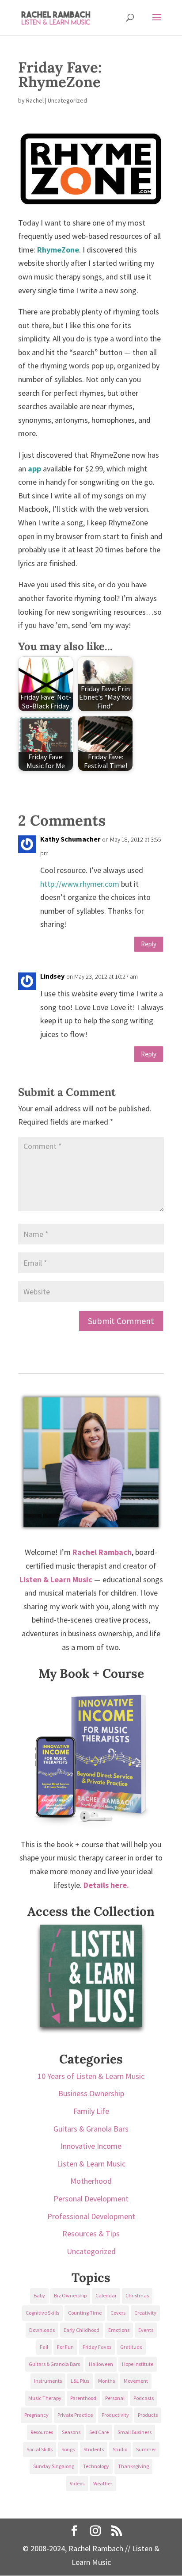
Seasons (71, 2432)
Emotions (119, 2330)
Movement (136, 2381)
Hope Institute (138, 2364)
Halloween (101, 2364)
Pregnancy (36, 2415)
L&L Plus (80, 2381)
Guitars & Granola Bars (91, 2129)
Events (146, 2330)
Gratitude (131, 2347)
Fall (44, 2347)
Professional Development (91, 2216)
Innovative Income (91, 2146)
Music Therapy (45, 2398)
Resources (42, 2432)
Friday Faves (97, 2347)
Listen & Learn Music (91, 2164)
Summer (146, 2449)
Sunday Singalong (54, 2466)
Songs (68, 2449)
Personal (115, 2398)
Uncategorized (91, 2251)
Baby (39, 2295)
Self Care (99, 2432)
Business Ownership (91, 2093)
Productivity (115, 2415)
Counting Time (85, 2313)
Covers (118, 2313)
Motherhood (91, 2181)
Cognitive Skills (42, 2313)
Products (148, 2415)
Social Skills (40, 2449)
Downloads (42, 2330)
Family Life (91, 2111)
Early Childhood (82, 2330)
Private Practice (75, 2415)
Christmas (137, 2295)
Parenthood (83, 2398)
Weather (103, 2483)
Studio (120, 2449)
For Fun (65, 2347)
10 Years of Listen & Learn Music (91, 2076)
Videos (77, 2483)
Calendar (106, 2295)
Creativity (145, 2313)
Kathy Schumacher (70, 839)
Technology (96, 2466)
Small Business (135, 2432)
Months (106, 2381)
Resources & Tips (91, 2233)
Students (94, 2449)
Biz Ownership (70, 2295)
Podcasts (144, 2398)
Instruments (48, 2381)
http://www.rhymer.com (80, 884)
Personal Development (91, 2199)
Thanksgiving (133, 2466)
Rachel (35, 100)
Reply (149, 944)
